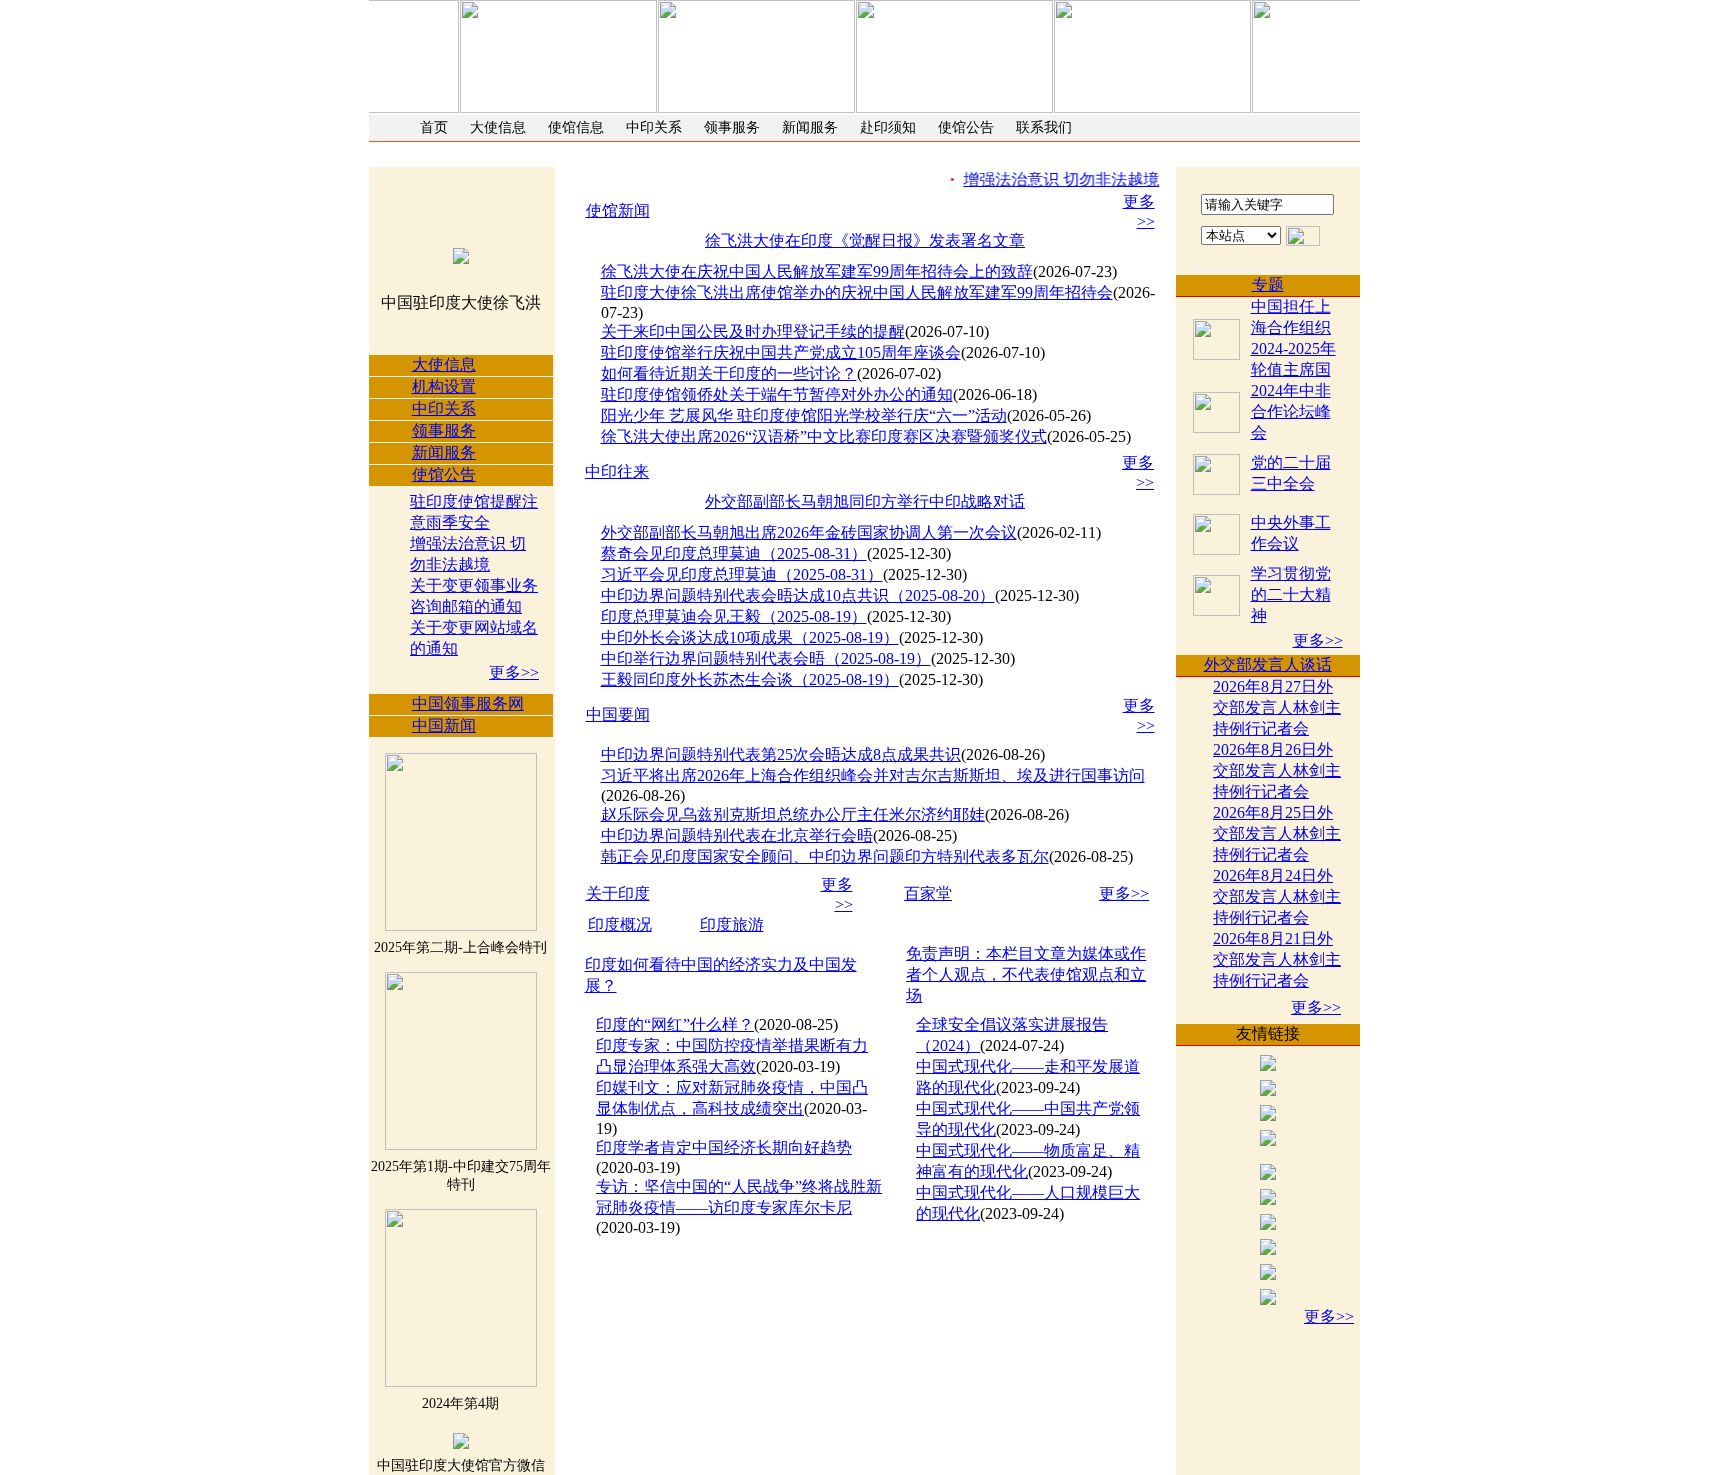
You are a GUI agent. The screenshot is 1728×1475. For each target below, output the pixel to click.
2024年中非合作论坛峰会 (1291, 411)
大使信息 (498, 127)
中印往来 (617, 471)
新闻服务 (810, 127)
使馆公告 (966, 127)
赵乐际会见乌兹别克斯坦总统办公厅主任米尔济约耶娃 (793, 814)
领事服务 (732, 127)
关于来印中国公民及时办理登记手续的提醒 (753, 331)
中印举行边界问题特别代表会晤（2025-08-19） (766, 658)
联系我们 (1044, 127)
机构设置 (444, 386)
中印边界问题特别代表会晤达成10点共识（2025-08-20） (798, 595)
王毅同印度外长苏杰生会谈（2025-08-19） (750, 679)
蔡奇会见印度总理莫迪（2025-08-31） (734, 553)
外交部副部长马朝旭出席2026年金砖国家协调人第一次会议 (809, 532)
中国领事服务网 (468, 703)
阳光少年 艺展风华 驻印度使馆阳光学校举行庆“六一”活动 (804, 415)
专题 (1268, 284)
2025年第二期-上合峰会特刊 (460, 947)
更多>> (514, 672)
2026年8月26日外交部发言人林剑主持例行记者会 (1277, 770)
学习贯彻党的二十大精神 (1291, 594)
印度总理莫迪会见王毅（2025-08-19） (734, 616)
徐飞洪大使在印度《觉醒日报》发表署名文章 (865, 240)
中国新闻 (444, 725)
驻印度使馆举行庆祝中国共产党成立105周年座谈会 (781, 352)
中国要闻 (618, 714)
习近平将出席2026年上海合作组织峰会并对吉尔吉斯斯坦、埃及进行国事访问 (873, 775)
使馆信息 (576, 127)
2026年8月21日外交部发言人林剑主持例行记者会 (1277, 959)
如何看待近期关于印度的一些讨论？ (729, 373)
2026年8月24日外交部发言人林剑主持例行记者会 (1277, 896)
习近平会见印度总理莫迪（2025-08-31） (742, 574)
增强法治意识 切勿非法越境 (1048, 179)
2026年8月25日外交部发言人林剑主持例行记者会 (1277, 833)
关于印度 (618, 893)
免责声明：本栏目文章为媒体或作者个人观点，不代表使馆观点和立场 (1026, 974)
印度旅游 (732, 924)
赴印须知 (888, 127)
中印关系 (654, 127)
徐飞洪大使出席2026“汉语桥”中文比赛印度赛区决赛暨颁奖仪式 (824, 436)
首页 (434, 127)
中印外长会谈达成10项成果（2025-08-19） (750, 637)
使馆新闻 (618, 210)
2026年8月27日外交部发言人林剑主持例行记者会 (1277, 707)
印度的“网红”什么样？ (675, 1024)
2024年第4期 (460, 1403)
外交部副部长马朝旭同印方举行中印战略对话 (865, 501)
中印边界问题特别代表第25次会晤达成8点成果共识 (781, 754)
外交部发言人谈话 (1268, 664)
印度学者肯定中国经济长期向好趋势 (724, 1147)
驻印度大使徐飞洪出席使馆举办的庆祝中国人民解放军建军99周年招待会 (857, 292)
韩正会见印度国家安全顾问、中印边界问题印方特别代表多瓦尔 (825, 856)
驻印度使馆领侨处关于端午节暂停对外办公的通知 (777, 394)
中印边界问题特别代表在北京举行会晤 (737, 835)
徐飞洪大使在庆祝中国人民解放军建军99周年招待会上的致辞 (817, 271)
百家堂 (928, 893)
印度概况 (620, 924)
